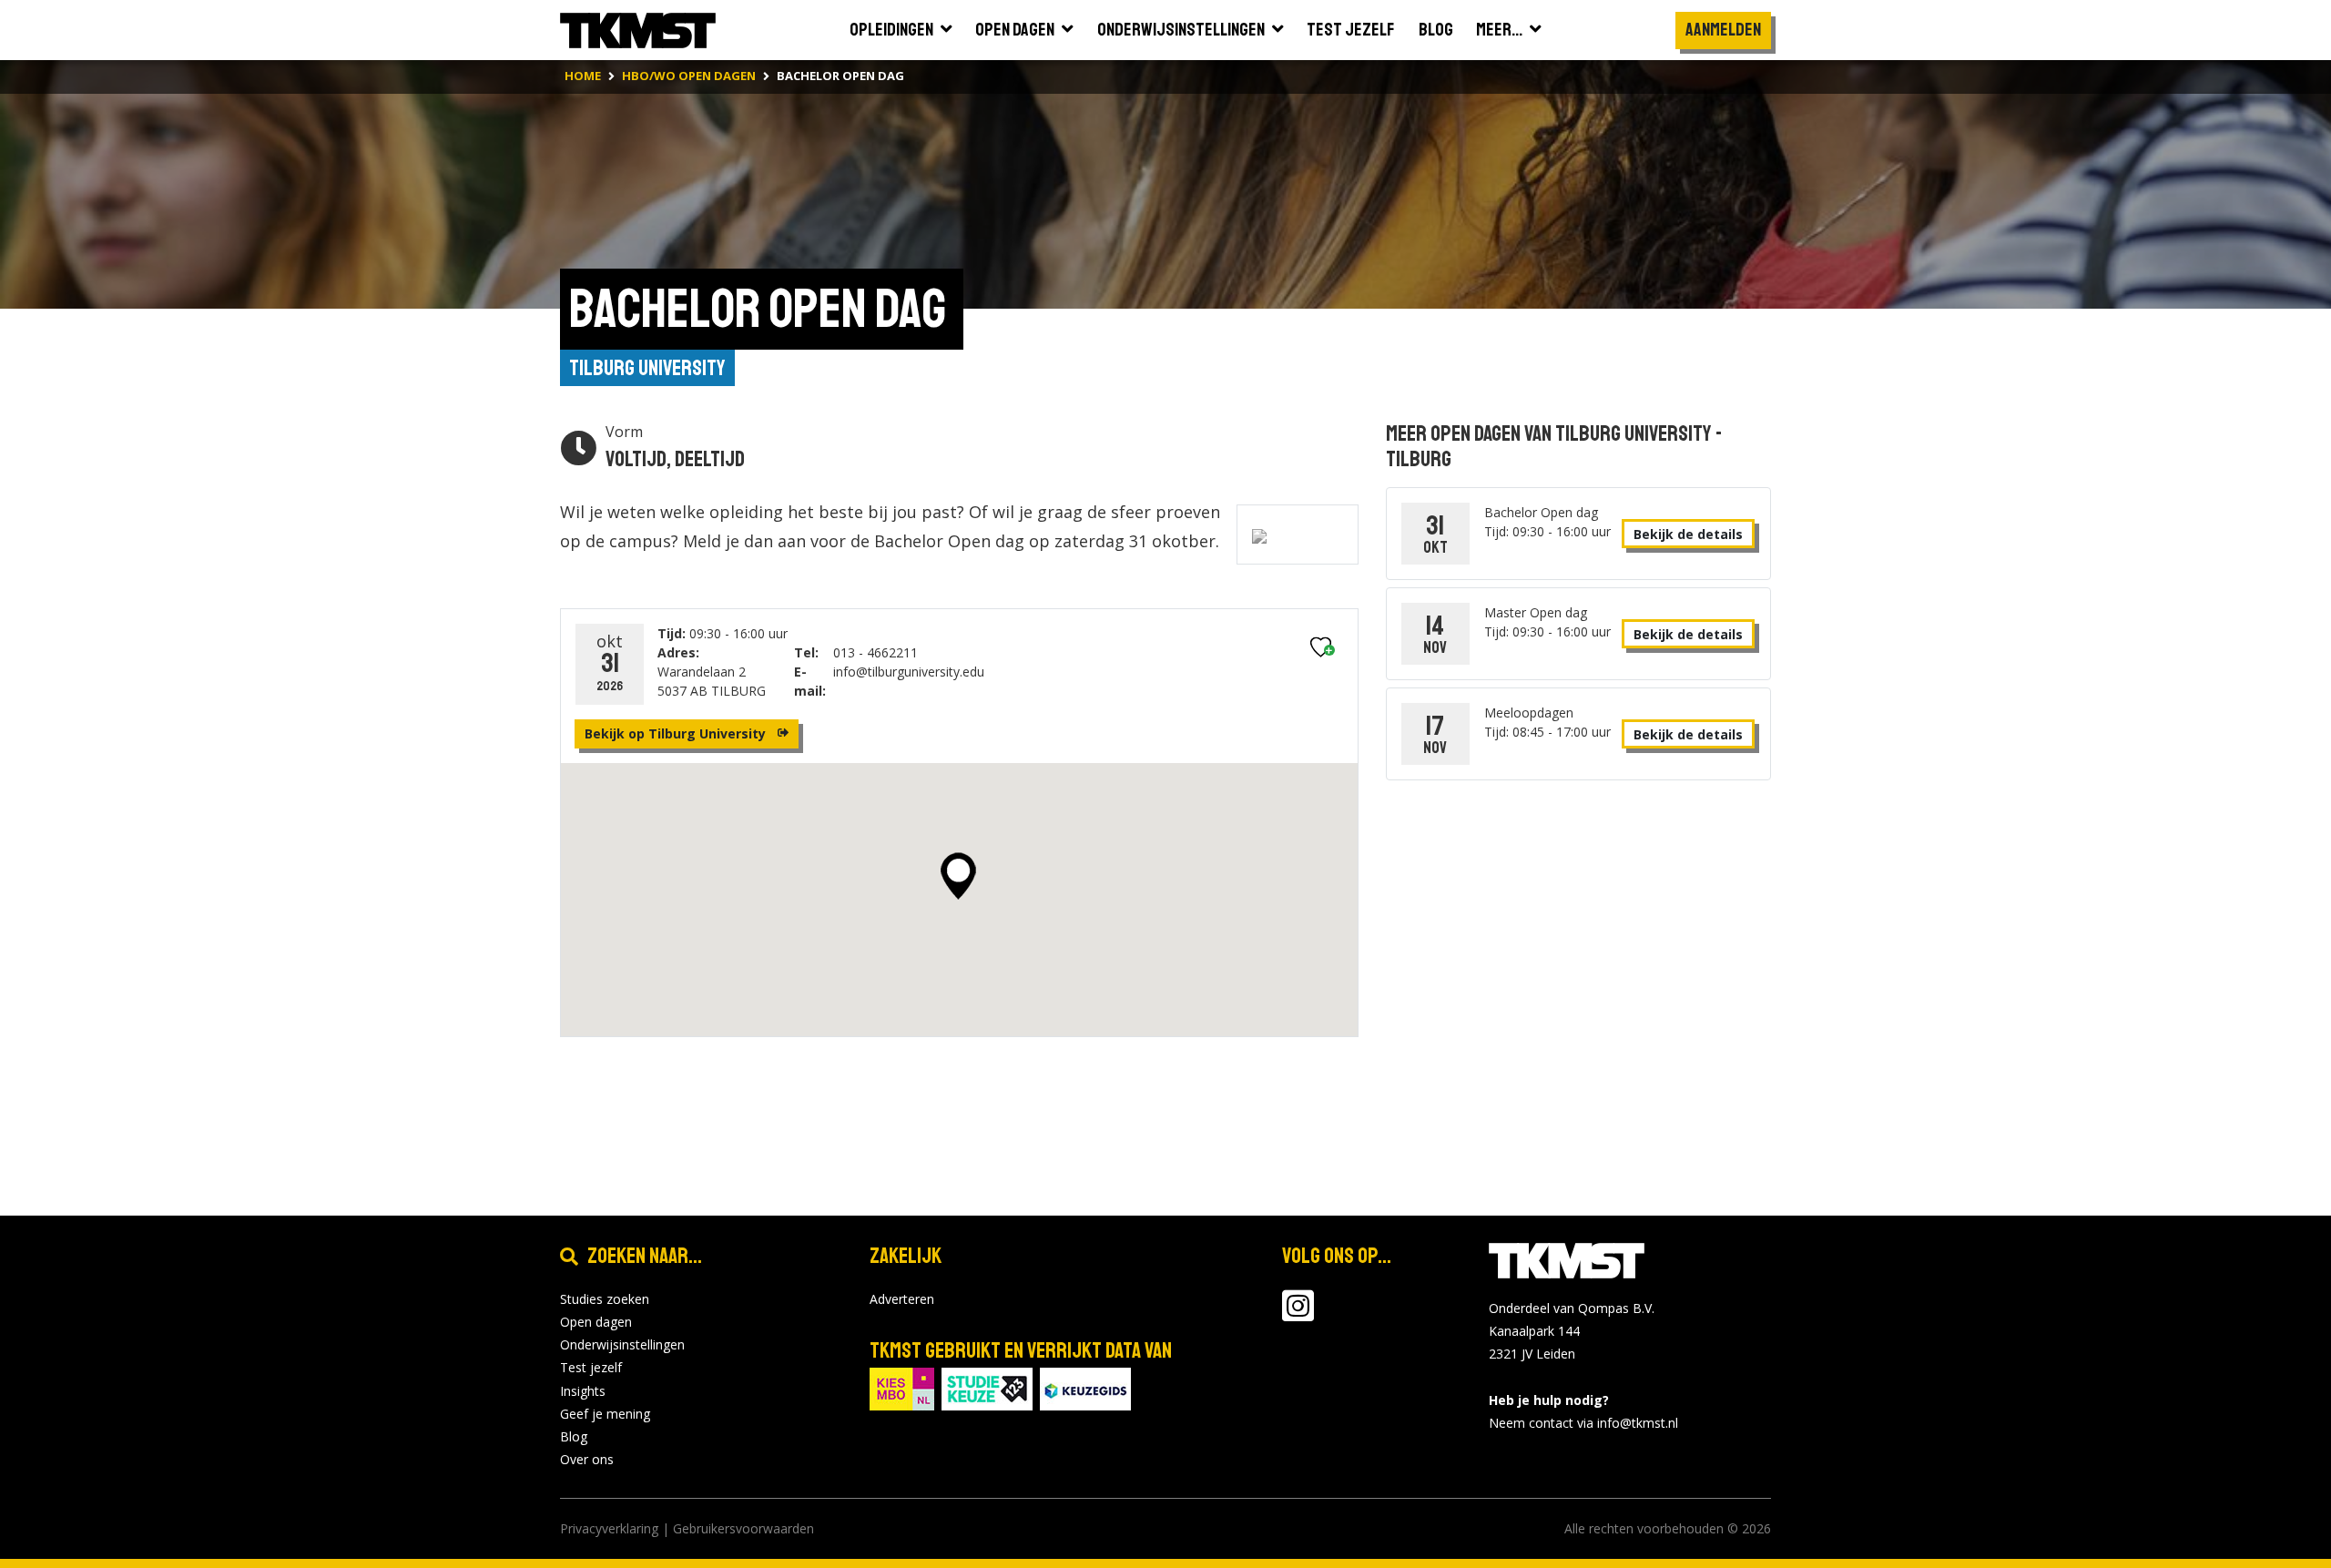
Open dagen (596, 1322)
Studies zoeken (605, 1299)
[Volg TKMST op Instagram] (1298, 1314)
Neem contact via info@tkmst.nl (1583, 1423)
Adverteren (902, 1299)
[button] (958, 876)
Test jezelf (591, 1367)
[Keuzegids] (1085, 1387)
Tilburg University (647, 368)
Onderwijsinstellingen (622, 1344)
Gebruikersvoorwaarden (743, 1528)
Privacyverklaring (609, 1528)
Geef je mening (605, 1414)
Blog (574, 1436)
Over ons (587, 1459)
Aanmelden (1723, 30)
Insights (583, 1391)
